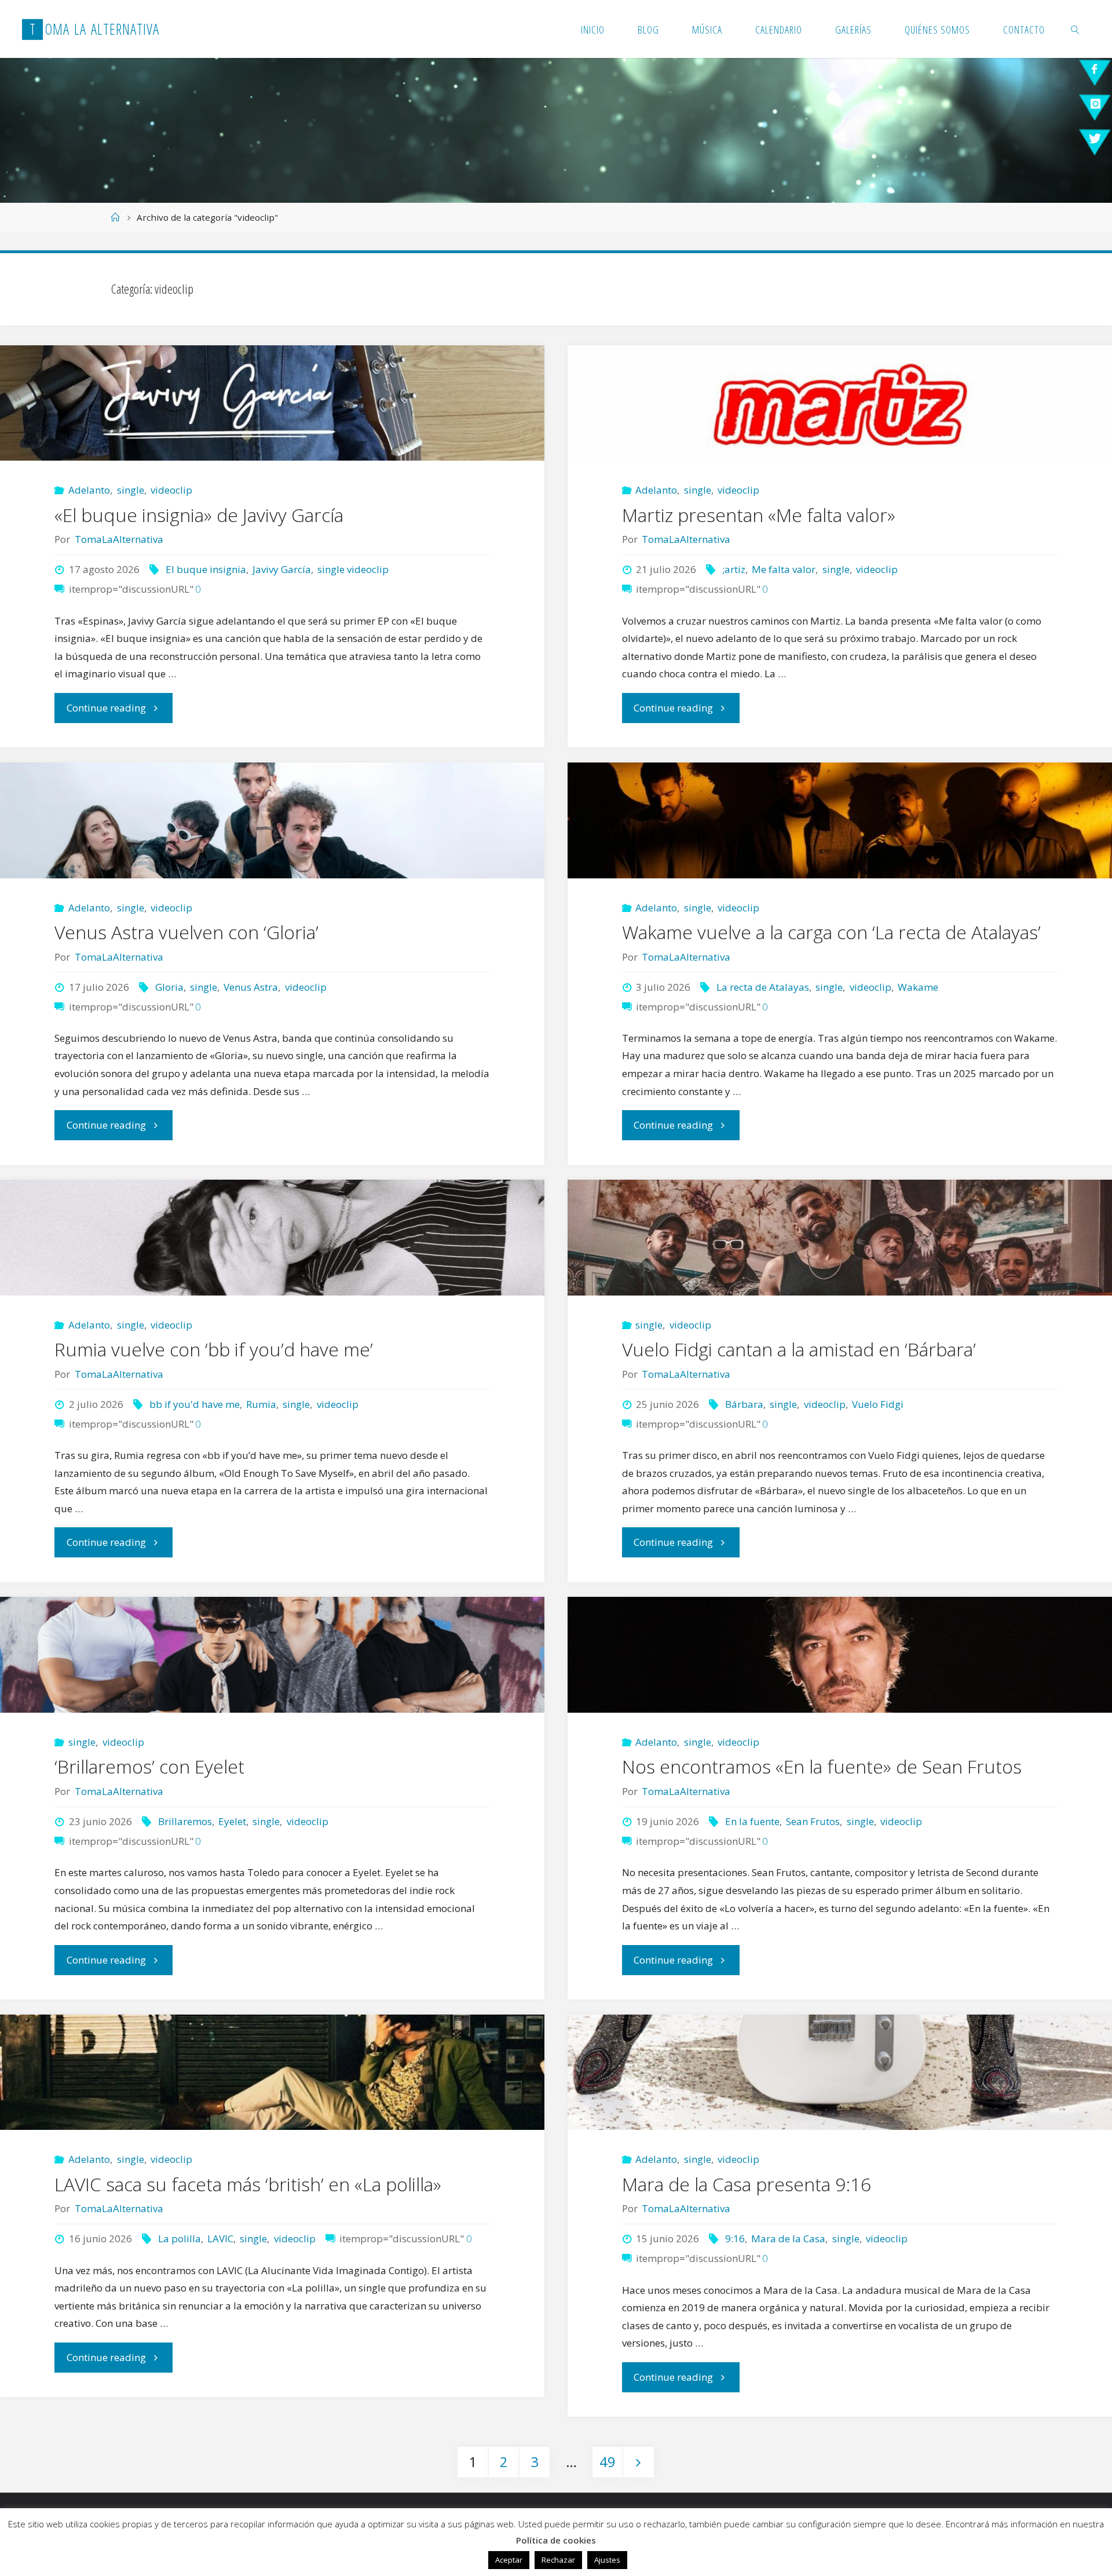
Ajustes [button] (607, 2560)
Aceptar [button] (509, 2560)
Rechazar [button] (558, 2560)
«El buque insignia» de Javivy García (199, 515)
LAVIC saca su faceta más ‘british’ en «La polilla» (248, 2184)
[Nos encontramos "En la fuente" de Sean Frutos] (840, 1655)
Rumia (261, 1404)
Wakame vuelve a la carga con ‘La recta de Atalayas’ (831, 932)
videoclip (171, 490)
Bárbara (744, 1404)
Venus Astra (251, 987)
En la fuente (752, 1821)
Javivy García (282, 569)
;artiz (734, 569)
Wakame (918, 987)
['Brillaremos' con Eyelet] (272, 1655)
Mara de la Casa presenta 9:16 (747, 2184)
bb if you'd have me (194, 1404)
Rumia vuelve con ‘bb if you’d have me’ (214, 1349)
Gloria (169, 987)
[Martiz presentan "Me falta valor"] (840, 403)
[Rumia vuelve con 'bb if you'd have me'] (272, 1238)
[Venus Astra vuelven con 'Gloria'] (272, 820)
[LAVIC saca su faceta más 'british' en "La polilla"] (272, 2073)
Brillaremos (185, 1821)
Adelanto (89, 490)
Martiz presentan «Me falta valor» (759, 515)
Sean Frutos (813, 1821)
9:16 (735, 2239)
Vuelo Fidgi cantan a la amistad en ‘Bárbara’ (799, 1349)
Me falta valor (784, 569)
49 (608, 2462)
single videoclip (353, 569)
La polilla (179, 2239)
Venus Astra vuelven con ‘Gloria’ (186, 932)
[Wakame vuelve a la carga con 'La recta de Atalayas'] (840, 820)
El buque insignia (206, 569)
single (130, 490)
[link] (1076, 29)
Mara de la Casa (788, 2239)
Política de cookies (556, 2540)
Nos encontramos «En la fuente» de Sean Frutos (822, 1766)
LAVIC (220, 2239)
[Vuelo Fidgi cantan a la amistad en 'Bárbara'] (840, 1238)
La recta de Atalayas (762, 987)
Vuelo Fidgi (878, 1404)
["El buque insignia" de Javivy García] (272, 403)
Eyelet (232, 1821)
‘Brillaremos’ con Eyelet (149, 1766)
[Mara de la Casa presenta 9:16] (840, 2073)
